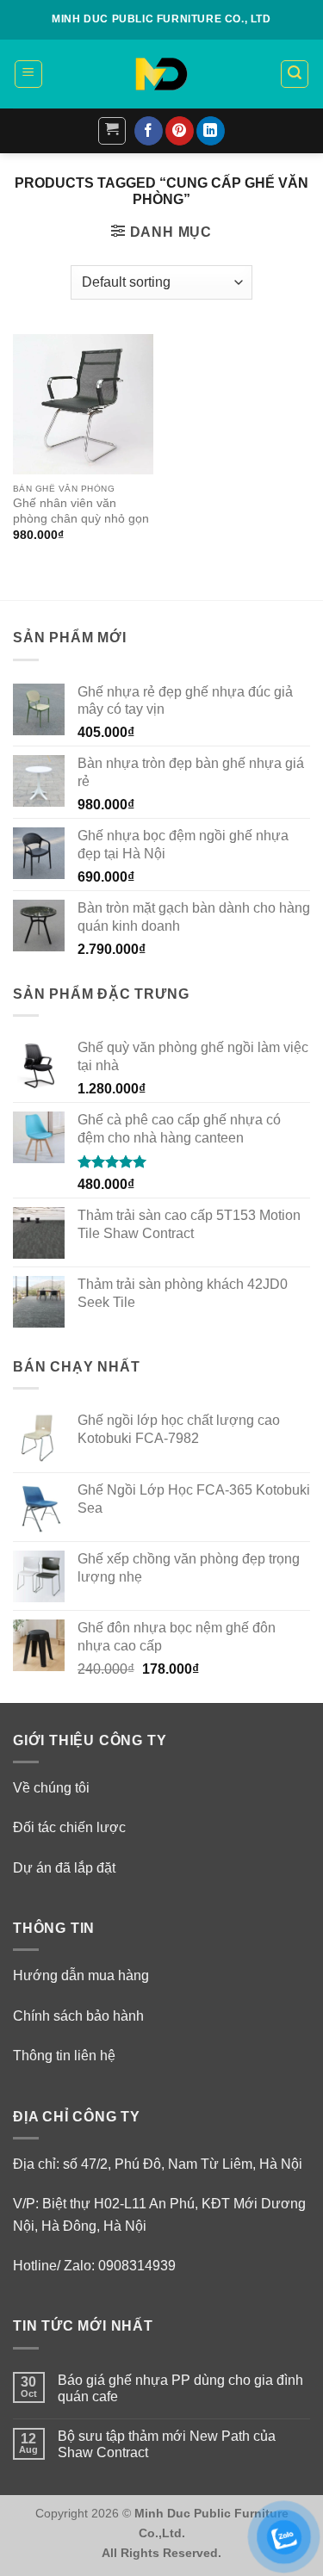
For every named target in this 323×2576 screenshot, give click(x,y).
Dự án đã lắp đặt (64, 1868)
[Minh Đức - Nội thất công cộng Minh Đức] (162, 74)
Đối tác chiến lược (69, 1827)
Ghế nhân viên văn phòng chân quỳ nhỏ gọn (81, 511)
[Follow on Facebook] (149, 131)
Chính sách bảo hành (78, 2016)
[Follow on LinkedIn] (211, 131)
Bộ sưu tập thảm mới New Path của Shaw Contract (167, 2444)
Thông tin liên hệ (64, 2056)
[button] (28, 74)
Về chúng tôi (51, 1788)
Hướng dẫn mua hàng (81, 1975)
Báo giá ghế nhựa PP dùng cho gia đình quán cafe (180, 2388)
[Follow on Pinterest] (180, 131)
